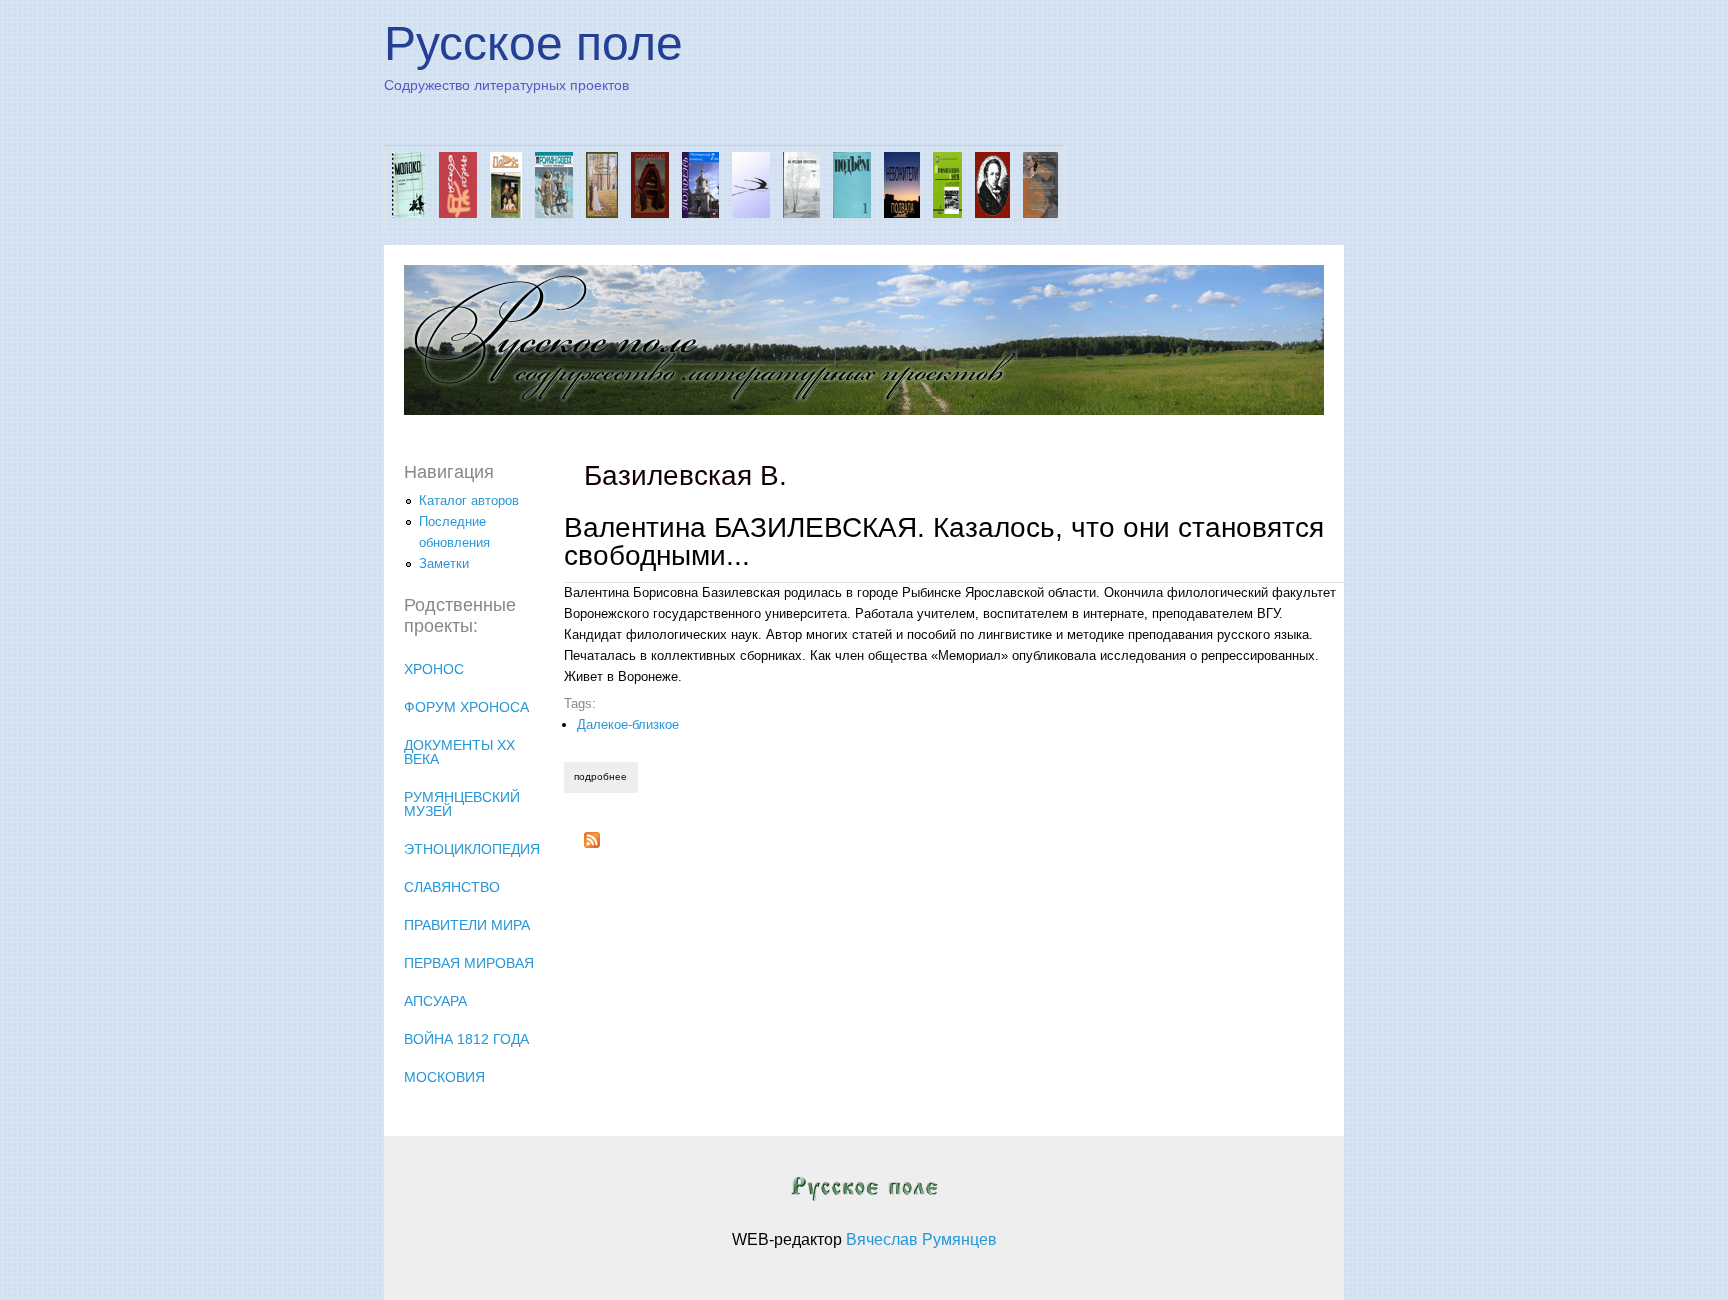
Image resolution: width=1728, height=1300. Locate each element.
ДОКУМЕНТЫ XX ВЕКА (459, 752)
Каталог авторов (469, 500)
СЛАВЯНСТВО (452, 887)
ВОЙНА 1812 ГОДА (466, 1039)
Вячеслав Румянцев (921, 1239)
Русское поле (533, 43)
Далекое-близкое (628, 724)
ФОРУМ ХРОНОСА (466, 707)
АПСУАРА (435, 1001)
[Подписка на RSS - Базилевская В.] (592, 843)
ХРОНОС (434, 669)
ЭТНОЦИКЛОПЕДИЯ (472, 849)
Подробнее (605, 776)
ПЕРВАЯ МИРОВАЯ (469, 963)
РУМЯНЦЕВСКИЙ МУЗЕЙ (462, 804)
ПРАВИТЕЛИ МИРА (467, 925)
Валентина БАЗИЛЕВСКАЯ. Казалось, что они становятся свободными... (944, 541)
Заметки (444, 563)
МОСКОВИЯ (444, 1077)
